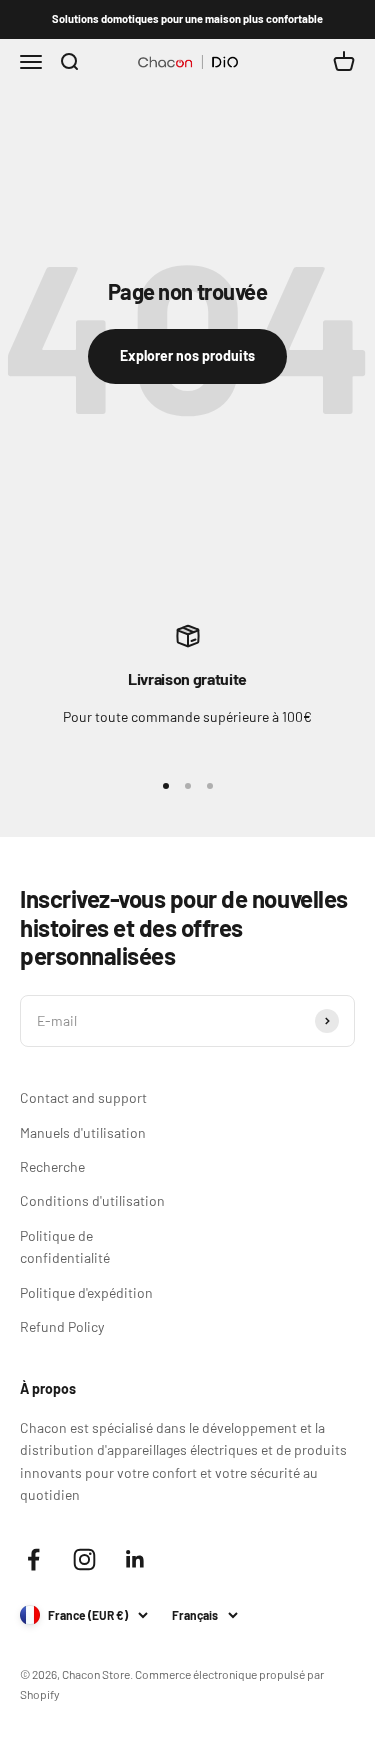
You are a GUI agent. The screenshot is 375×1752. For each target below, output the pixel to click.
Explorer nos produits (187, 355)
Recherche (52, 1166)
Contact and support (83, 1097)
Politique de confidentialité (65, 1246)
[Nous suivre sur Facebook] (33, 1559)
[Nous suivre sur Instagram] (84, 1559)
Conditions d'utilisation (92, 1200)
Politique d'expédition (86, 1292)
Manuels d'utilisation (83, 1132)
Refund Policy (62, 1326)
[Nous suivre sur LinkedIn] (135, 1559)
